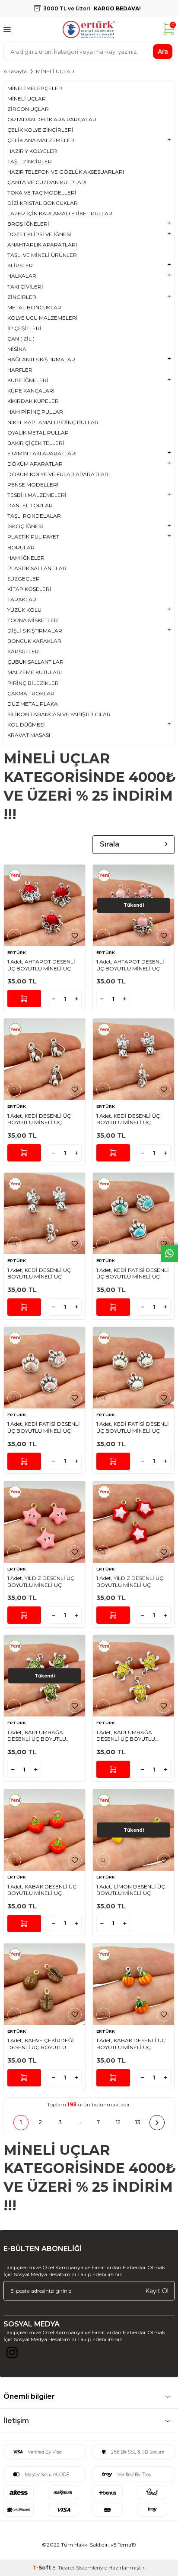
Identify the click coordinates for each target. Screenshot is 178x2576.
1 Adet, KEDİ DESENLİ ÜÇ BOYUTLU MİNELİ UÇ (39, 1119)
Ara (163, 51)
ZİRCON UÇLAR (28, 109)
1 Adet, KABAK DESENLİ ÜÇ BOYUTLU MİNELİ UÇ (42, 1890)
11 (99, 2122)
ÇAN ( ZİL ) (21, 339)
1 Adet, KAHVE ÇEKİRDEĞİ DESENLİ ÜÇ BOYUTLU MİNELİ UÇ (41, 2044)
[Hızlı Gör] (14, 936)
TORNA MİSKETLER (33, 620)
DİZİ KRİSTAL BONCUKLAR (43, 203)
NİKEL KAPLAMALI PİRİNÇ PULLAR (53, 422)
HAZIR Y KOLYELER (32, 151)
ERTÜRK (17, 952)
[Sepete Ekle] (24, 999)
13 (138, 2122)
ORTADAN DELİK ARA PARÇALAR (52, 119)
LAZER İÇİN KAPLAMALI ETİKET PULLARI (60, 213)
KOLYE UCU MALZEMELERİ (43, 318)
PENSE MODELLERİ (33, 485)
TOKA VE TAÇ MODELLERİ (42, 193)
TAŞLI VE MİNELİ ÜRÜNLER (42, 255)
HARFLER (20, 370)
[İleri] (157, 2123)
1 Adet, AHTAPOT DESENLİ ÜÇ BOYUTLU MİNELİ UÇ (41, 965)
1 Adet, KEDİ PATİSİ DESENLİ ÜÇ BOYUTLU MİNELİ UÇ (133, 1273)
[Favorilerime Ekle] (75, 936)
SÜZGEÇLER (24, 579)
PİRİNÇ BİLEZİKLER (33, 683)
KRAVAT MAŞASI (29, 735)
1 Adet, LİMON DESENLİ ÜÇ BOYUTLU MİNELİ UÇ (131, 1890)
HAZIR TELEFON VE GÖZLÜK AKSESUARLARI (66, 172)
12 (118, 2122)
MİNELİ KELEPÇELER (35, 88)
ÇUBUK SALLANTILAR (35, 662)
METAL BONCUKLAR (34, 307)
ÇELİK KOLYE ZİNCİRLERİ (40, 130)
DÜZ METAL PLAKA (33, 704)
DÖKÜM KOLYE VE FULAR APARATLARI (59, 474)
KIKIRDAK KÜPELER (33, 401)
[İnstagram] (12, 2355)
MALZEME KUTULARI (35, 672)
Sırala (110, 844)
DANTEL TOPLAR (30, 505)
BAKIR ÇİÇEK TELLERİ (36, 443)
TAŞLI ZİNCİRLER (30, 161)
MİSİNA (17, 349)
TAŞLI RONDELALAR (34, 516)
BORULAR (21, 547)
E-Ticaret (64, 2568)
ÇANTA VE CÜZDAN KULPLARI (47, 182)
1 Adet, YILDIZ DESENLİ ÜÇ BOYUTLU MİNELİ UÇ (41, 1582)
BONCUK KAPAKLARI (35, 641)
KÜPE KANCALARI (31, 391)
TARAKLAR (22, 599)
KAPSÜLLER (23, 651)
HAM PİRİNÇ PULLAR (35, 412)
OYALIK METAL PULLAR (38, 433)
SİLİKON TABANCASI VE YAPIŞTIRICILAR (59, 714)
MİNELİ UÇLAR (27, 99)
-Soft (42, 2568)
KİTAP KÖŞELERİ (29, 589)
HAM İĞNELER (26, 558)
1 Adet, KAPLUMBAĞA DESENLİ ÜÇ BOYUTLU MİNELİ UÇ (37, 1736)
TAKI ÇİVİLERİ (25, 287)
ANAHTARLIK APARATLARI (42, 245)
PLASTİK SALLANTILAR (37, 568)
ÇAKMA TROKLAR (31, 693)
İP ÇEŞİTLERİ (24, 328)
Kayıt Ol (157, 2290)
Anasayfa (15, 71)
